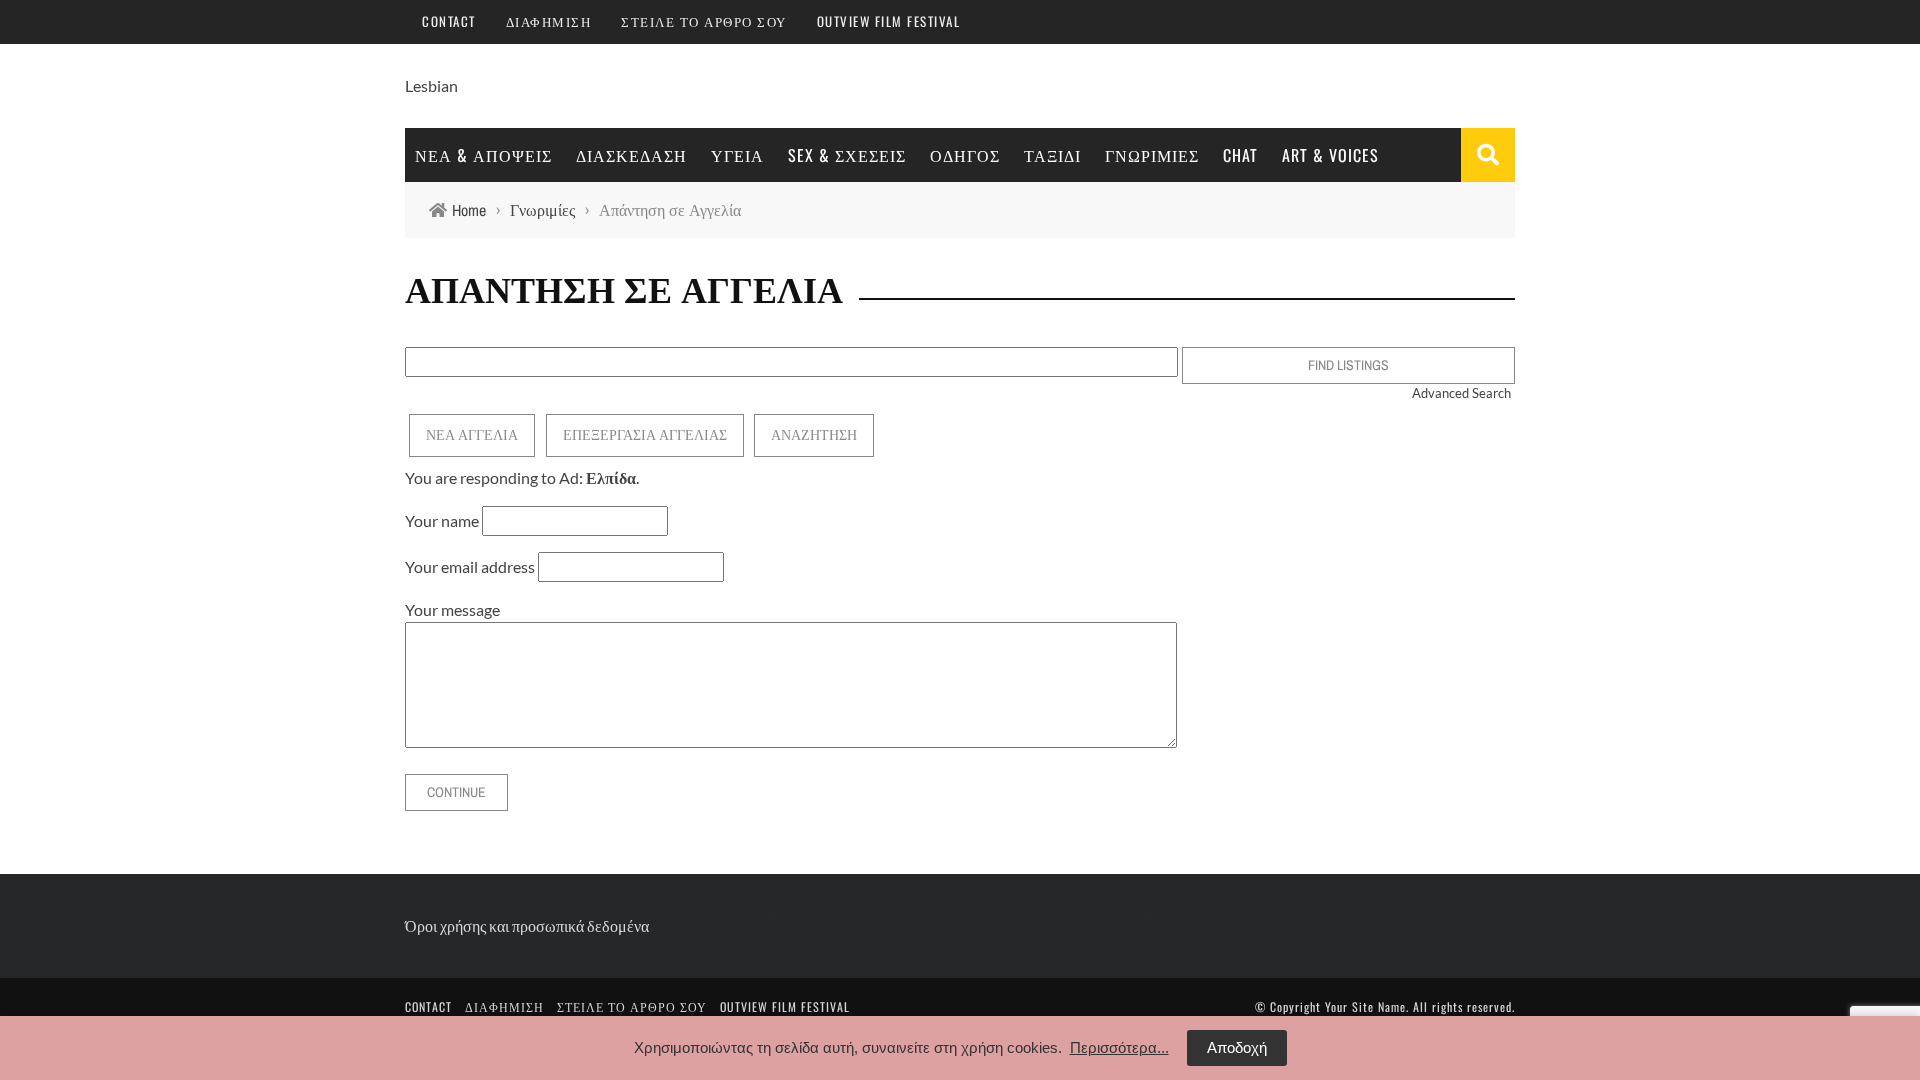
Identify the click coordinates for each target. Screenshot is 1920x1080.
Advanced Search (1461, 393)
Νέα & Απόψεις (483, 155)
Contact (449, 21)
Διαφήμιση (549, 21)
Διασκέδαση (631, 155)
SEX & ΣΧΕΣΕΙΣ (847, 155)
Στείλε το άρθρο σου (704, 21)
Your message (452, 609)
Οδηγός (965, 155)
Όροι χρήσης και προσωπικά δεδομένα (527, 925)
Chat (1240, 155)
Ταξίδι (1052, 155)
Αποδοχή (1237, 1047)
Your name (442, 520)
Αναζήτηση (814, 435)
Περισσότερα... (1119, 1047)
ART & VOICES (1330, 155)
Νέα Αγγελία (472, 435)
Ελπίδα (611, 477)
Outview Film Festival (889, 21)
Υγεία (737, 155)
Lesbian (431, 85)
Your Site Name (1365, 1006)
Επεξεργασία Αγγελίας (645, 435)
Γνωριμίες (1152, 155)
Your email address (470, 566)
